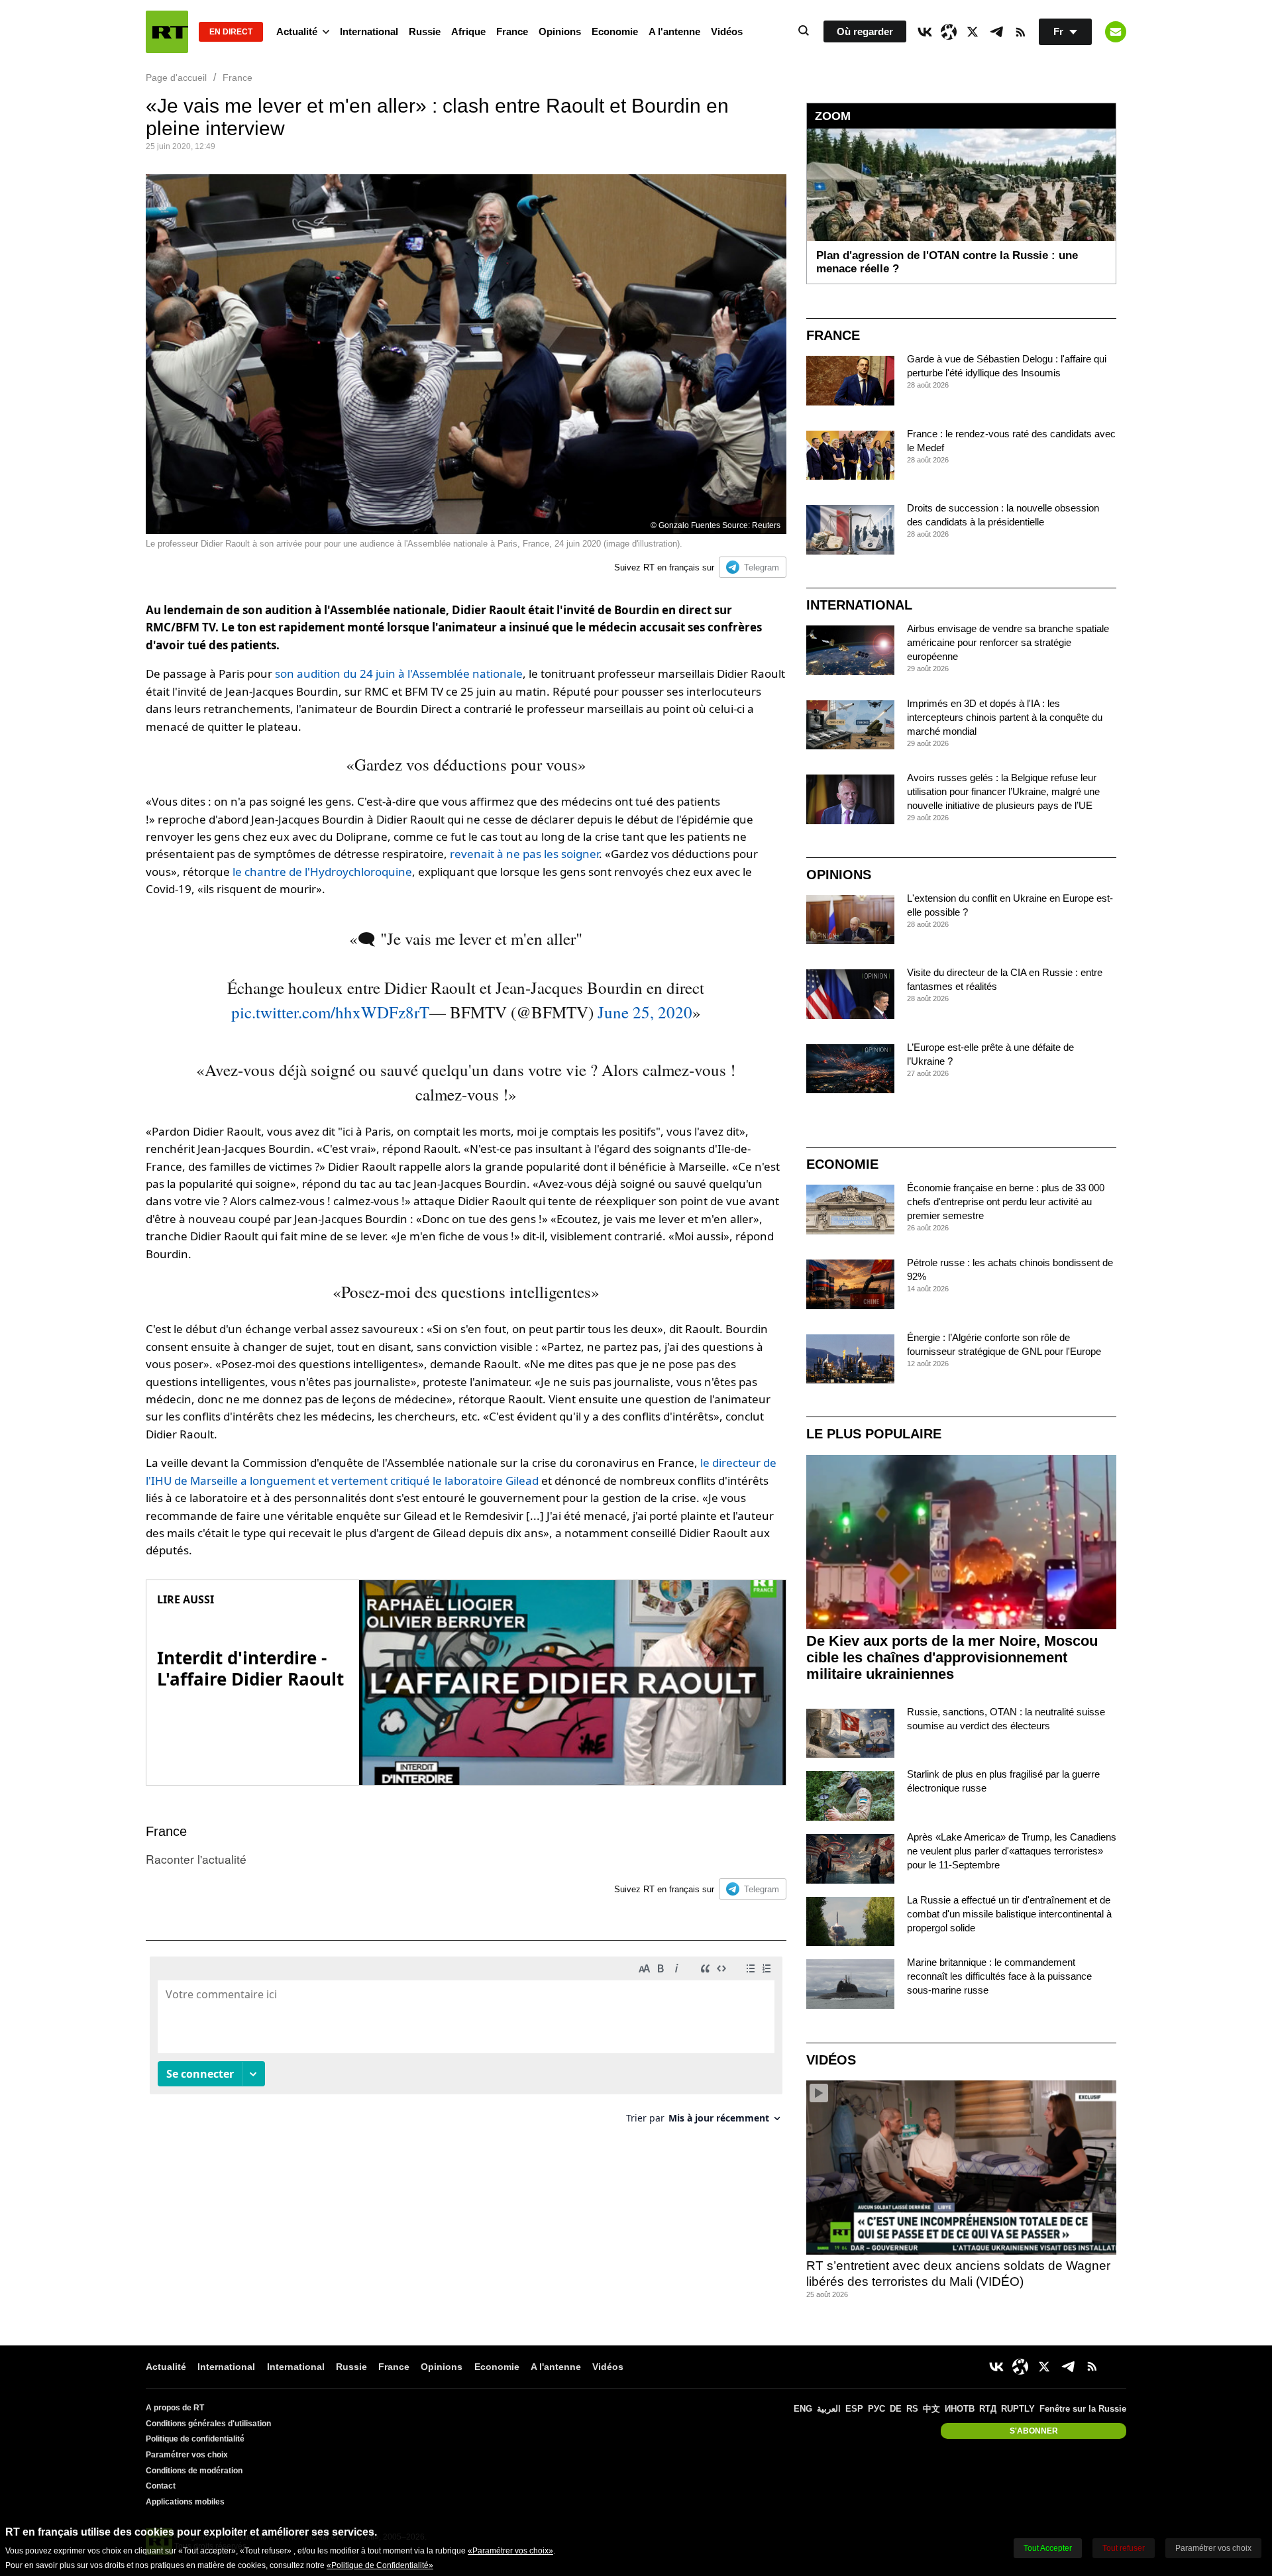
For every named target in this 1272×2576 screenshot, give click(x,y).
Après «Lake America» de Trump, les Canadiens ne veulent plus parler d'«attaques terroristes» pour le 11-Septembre (1012, 1851)
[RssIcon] (1020, 32)
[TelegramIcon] (996, 32)
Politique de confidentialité (195, 2439)
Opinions (560, 31)
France (512, 31)
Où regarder (865, 31)
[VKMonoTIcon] (925, 32)
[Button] (1116, 32)
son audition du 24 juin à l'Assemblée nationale (399, 673)
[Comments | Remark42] (466, 2045)
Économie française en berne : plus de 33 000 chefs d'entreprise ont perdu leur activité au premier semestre (1006, 1202)
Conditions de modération (194, 2471)
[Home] (167, 32)
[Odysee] (949, 32)
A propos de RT (175, 2408)
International (369, 31)
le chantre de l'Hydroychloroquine (322, 872)
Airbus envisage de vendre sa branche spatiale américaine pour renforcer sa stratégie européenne (1008, 642)
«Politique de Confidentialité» (380, 2565)
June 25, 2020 (645, 1012)
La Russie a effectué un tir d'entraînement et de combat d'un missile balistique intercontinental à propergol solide (1009, 1914)
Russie (425, 31)
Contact (161, 2486)
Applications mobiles (185, 2502)
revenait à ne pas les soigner (524, 854)
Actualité (297, 31)
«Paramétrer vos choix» (510, 2551)
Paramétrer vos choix (187, 2455)
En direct (231, 32)
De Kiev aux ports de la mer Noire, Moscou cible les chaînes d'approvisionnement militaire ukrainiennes (952, 1657)
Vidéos (727, 31)
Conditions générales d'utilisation (208, 2424)
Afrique (468, 31)
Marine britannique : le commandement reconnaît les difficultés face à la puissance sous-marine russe (999, 1976)
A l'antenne (674, 31)
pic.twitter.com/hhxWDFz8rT (330, 1012)
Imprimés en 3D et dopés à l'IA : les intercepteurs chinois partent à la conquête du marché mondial (1005, 717)
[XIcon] (973, 32)
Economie (615, 31)
